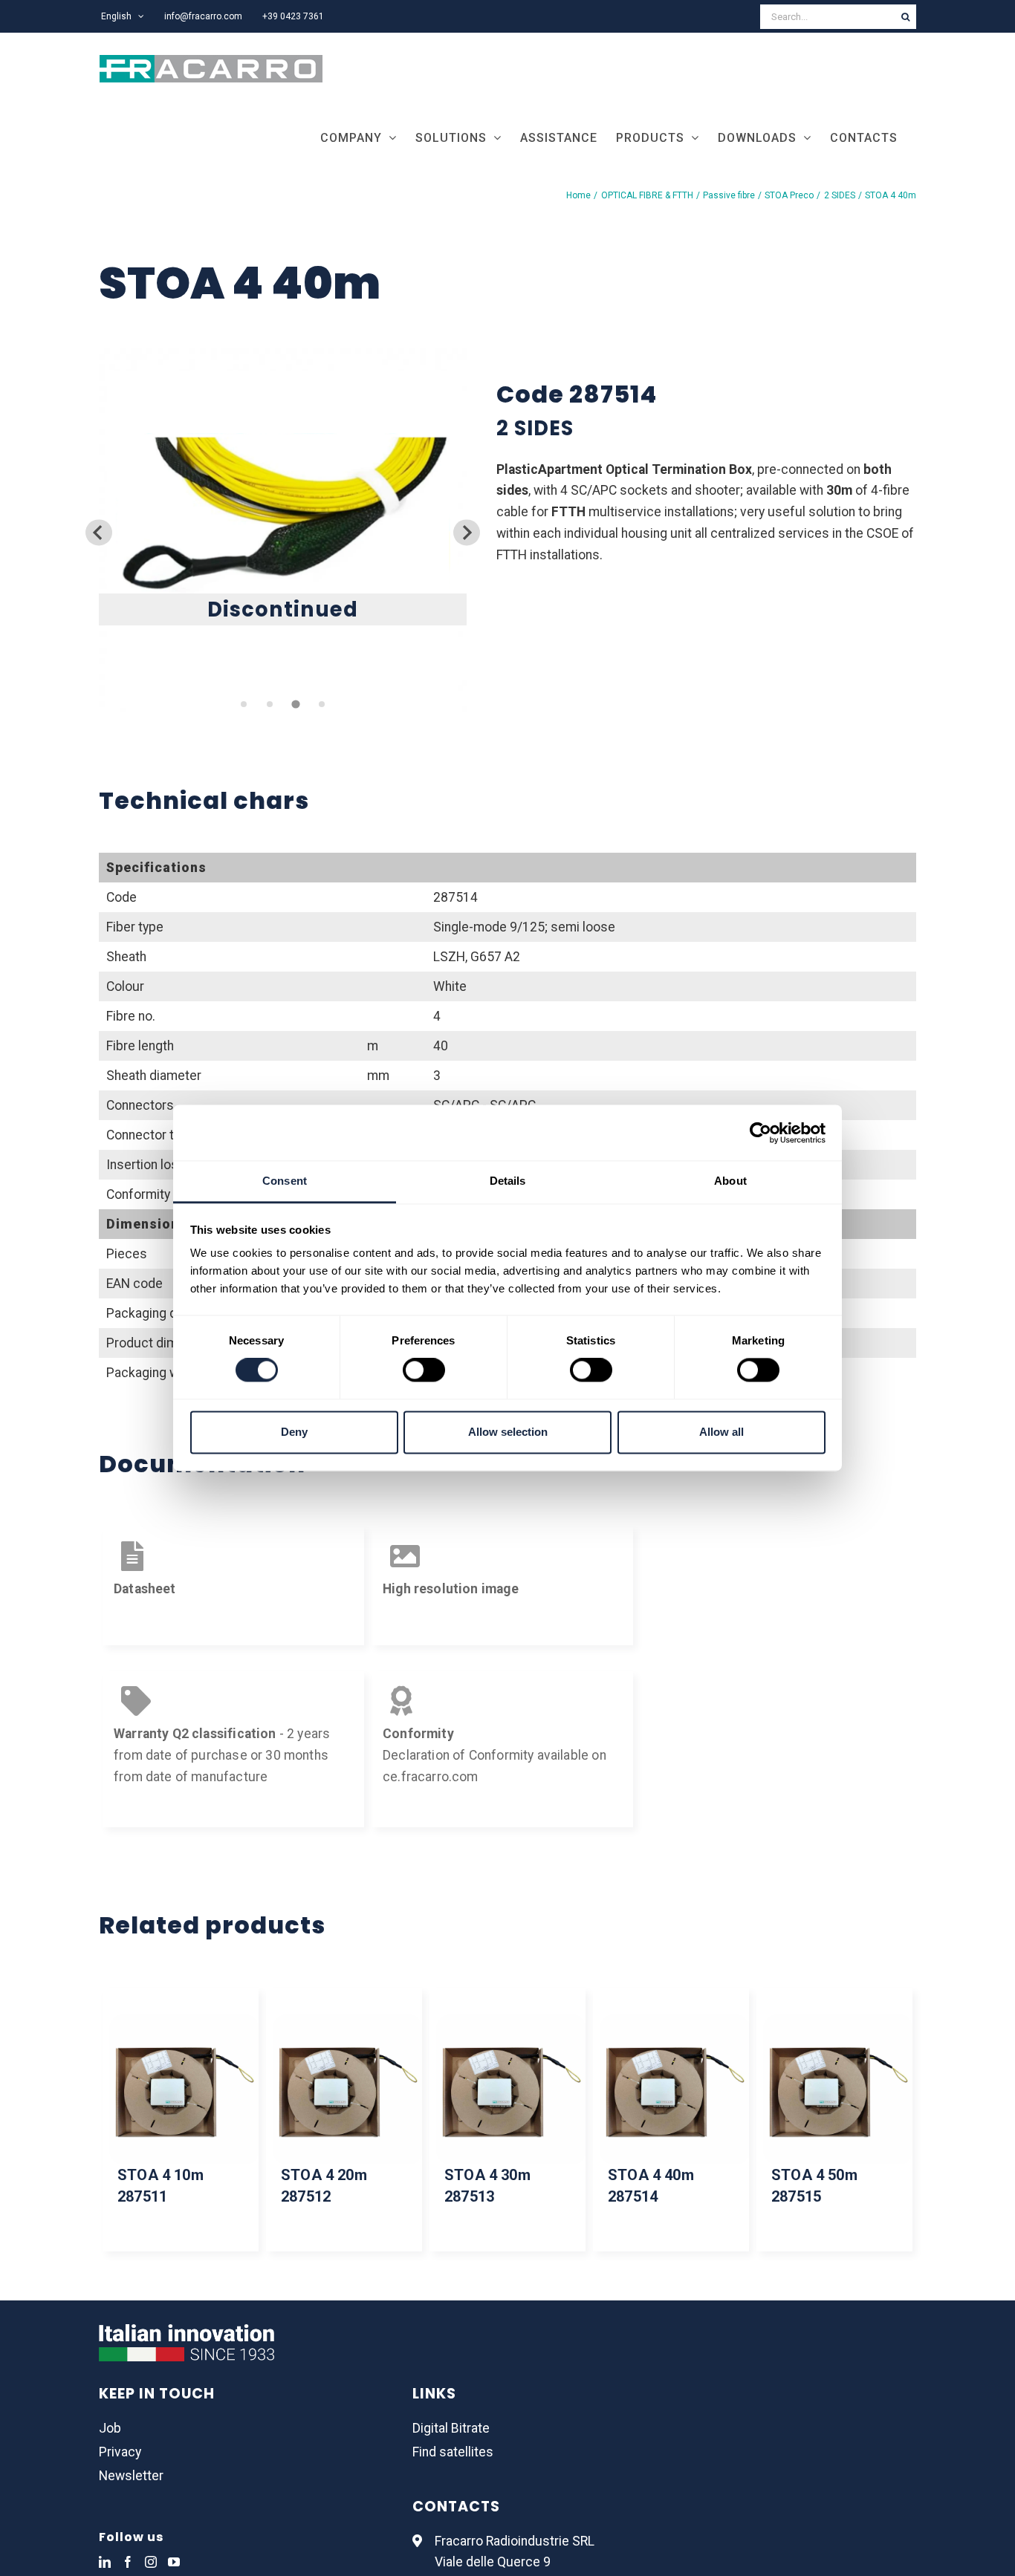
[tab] (244, 704)
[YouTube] (174, 2562)
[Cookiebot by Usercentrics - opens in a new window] (761, 1133)
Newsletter (131, 2476)
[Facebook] (128, 2562)
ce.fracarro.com (431, 1777)
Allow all (721, 1432)
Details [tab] (508, 1181)
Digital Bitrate (451, 2428)
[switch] (424, 1370)
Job (110, 2428)
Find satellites (453, 2452)
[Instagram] (151, 2562)
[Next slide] (466, 532)
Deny (294, 1432)
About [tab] (730, 1181)
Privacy (120, 2452)
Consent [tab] (285, 1181)
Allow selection (508, 1432)
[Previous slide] (98, 532)
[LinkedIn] (105, 2562)
